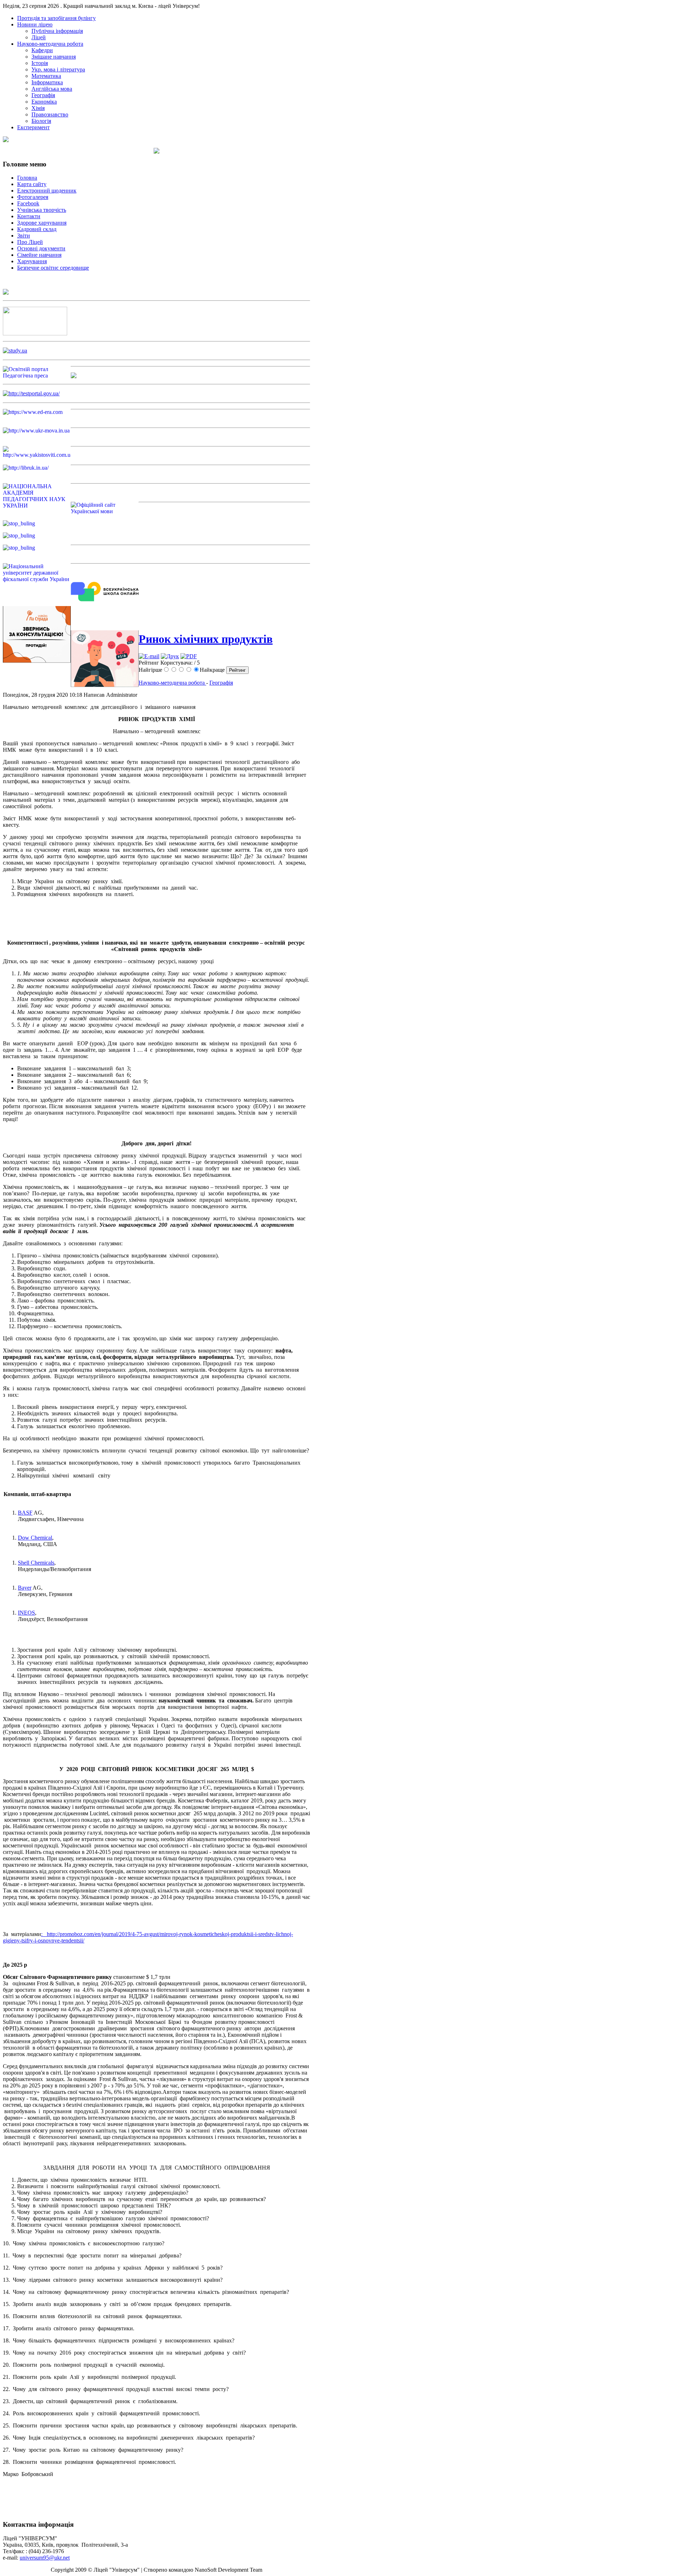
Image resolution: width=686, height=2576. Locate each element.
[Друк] (170, 656)
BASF (25, 1513)
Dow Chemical (35, 1538)
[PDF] (189, 656)
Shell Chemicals (36, 1563)
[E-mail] (149, 656)
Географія (221, 683)
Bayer (25, 1588)
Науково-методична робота (172, 683)
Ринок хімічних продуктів (206, 639)
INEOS (26, 1613)
